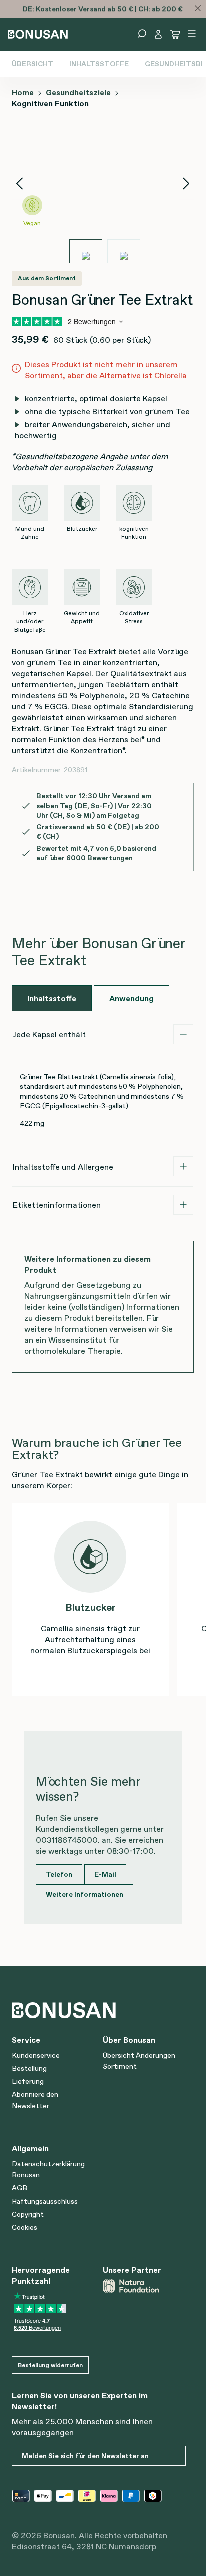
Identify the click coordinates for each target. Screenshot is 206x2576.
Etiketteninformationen (57, 1205)
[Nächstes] (186, 183)
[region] (103, 195)
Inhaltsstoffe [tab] (52, 998)
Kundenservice (36, 2055)
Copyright (28, 2214)
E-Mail (105, 1874)
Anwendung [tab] (132, 998)
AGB (20, 2188)
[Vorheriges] (19, 183)
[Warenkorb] (175, 34)
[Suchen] (142, 34)
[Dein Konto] (158, 34)
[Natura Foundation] (144, 2286)
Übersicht (33, 64)
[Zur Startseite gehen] (38, 33)
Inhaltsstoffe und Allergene (63, 1167)
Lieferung (28, 2081)
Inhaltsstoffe (99, 64)
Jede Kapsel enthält (49, 1034)
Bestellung (29, 2068)
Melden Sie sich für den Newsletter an (85, 2456)
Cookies (25, 2227)
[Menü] (192, 34)
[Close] (198, 8)
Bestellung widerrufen (50, 2365)
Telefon (59, 1874)
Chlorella (171, 375)
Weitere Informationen (85, 1894)
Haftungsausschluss (45, 2201)
